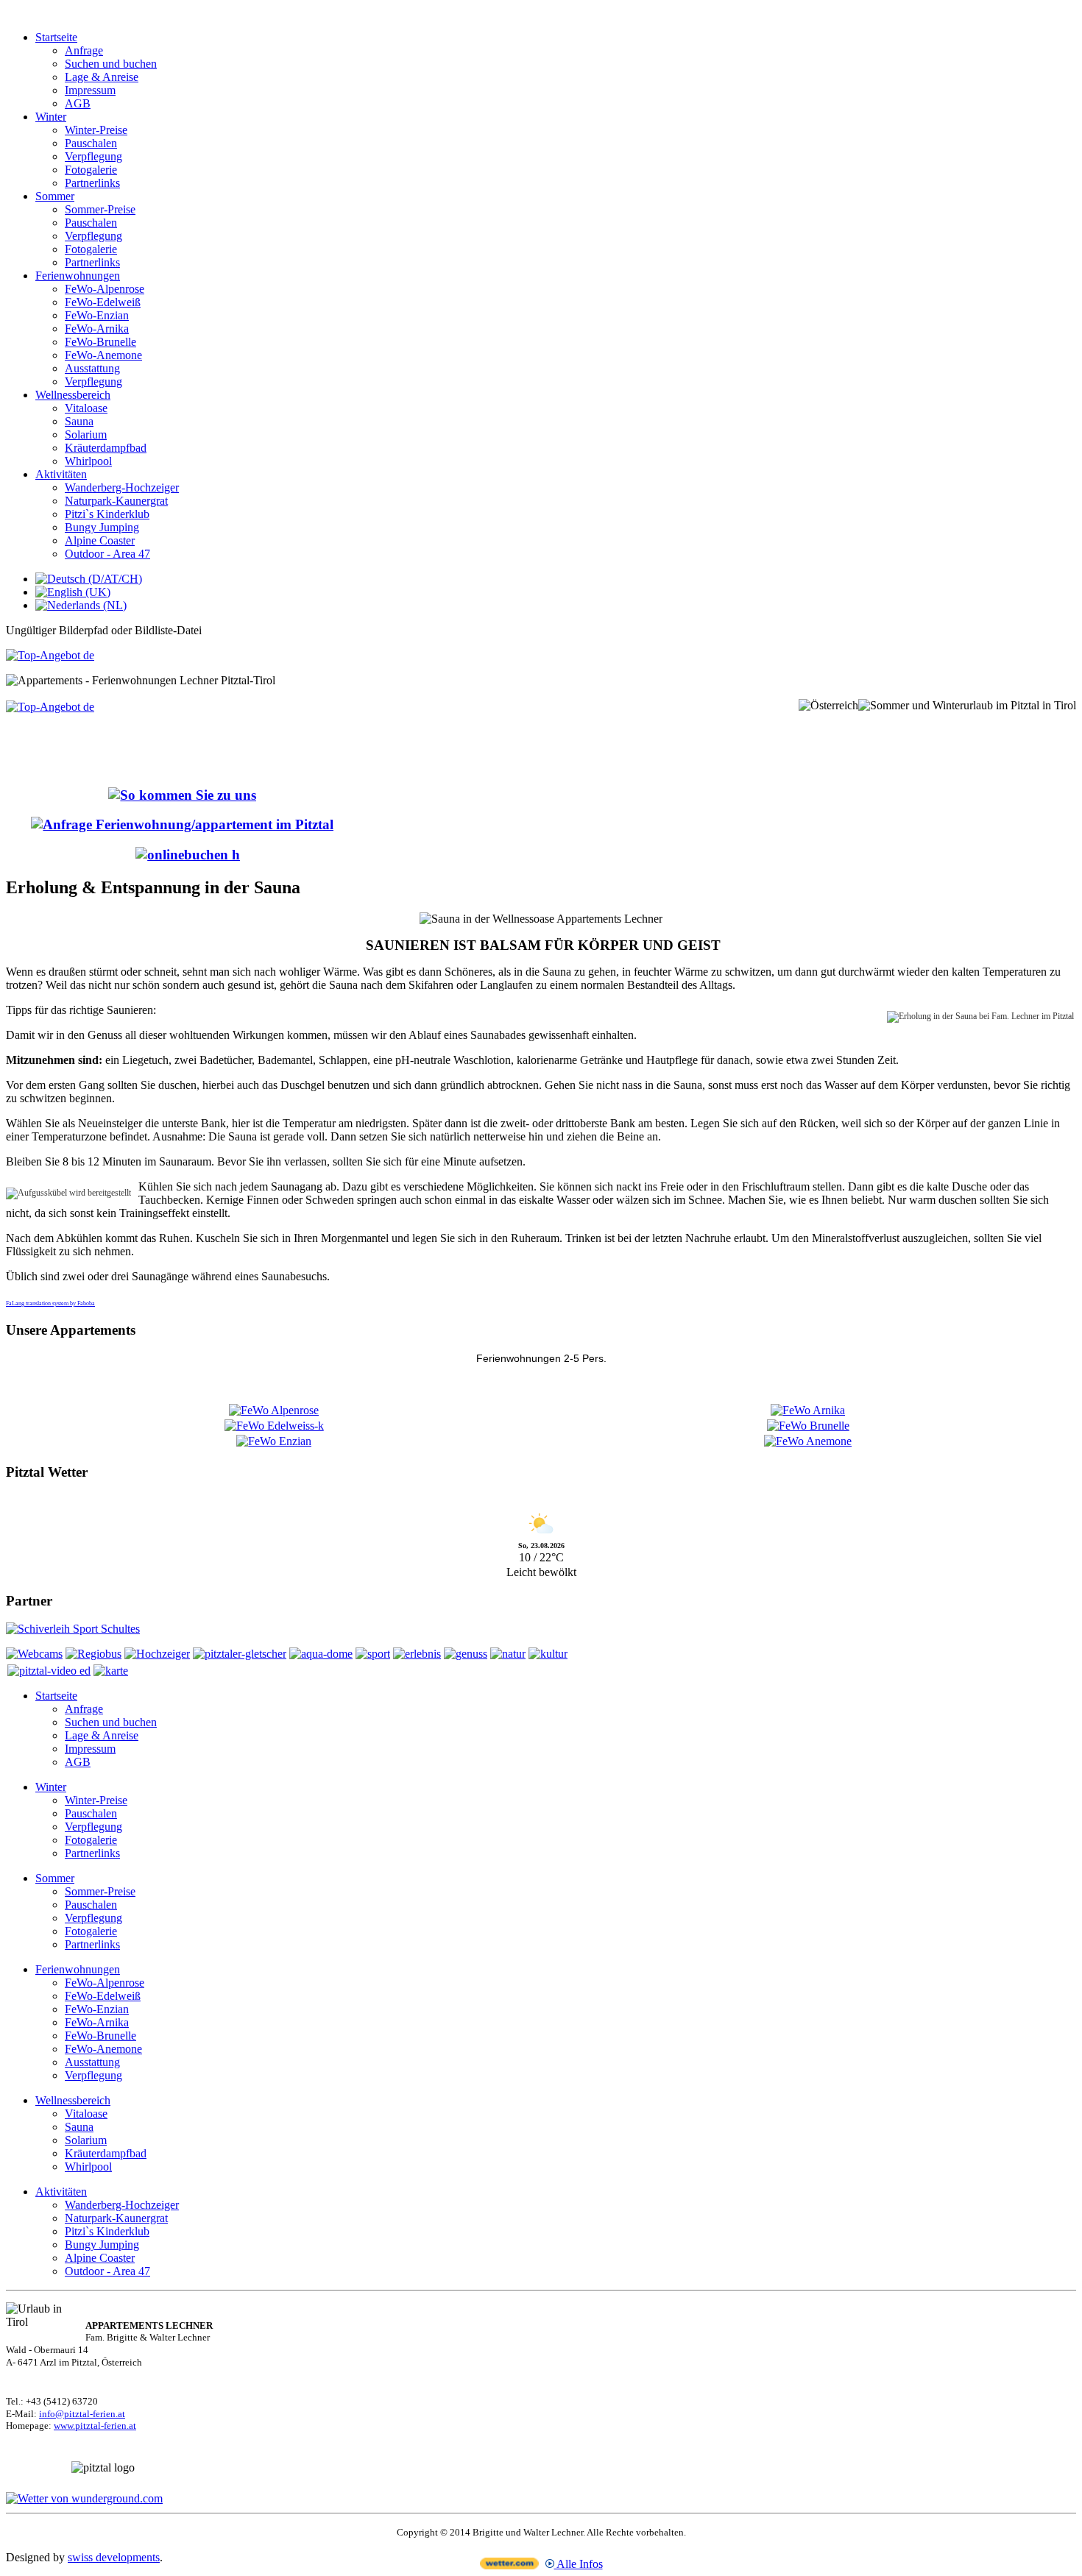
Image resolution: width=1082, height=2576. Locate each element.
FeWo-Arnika (97, 329)
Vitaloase (86, 408)
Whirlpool (88, 461)
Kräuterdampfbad (106, 448)
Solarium (86, 434)
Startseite (56, 37)
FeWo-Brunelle (100, 342)
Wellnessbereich (73, 395)
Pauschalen (91, 143)
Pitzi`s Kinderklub (107, 514)
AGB (78, 103)
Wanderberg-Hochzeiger (122, 487)
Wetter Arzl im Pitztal (541, 1501)
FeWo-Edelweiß (103, 302)
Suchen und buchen (111, 64)
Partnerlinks (92, 183)
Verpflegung (93, 156)
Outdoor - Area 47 (107, 554)
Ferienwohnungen (78, 276)
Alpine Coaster (100, 540)
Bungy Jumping (102, 527)
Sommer (55, 196)
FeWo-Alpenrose (105, 289)
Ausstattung (92, 368)
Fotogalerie (91, 170)
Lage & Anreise (102, 77)
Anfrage (84, 50)
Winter (51, 117)
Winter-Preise (96, 130)
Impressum (90, 90)
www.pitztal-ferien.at (95, 2426)
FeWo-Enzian (97, 315)
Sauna (79, 421)
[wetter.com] (509, 2565)
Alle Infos (579, 2564)
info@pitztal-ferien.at (82, 2414)
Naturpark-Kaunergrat (116, 501)
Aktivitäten (61, 474)
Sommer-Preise (100, 209)
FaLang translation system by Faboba (50, 1303)
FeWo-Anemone (103, 355)
